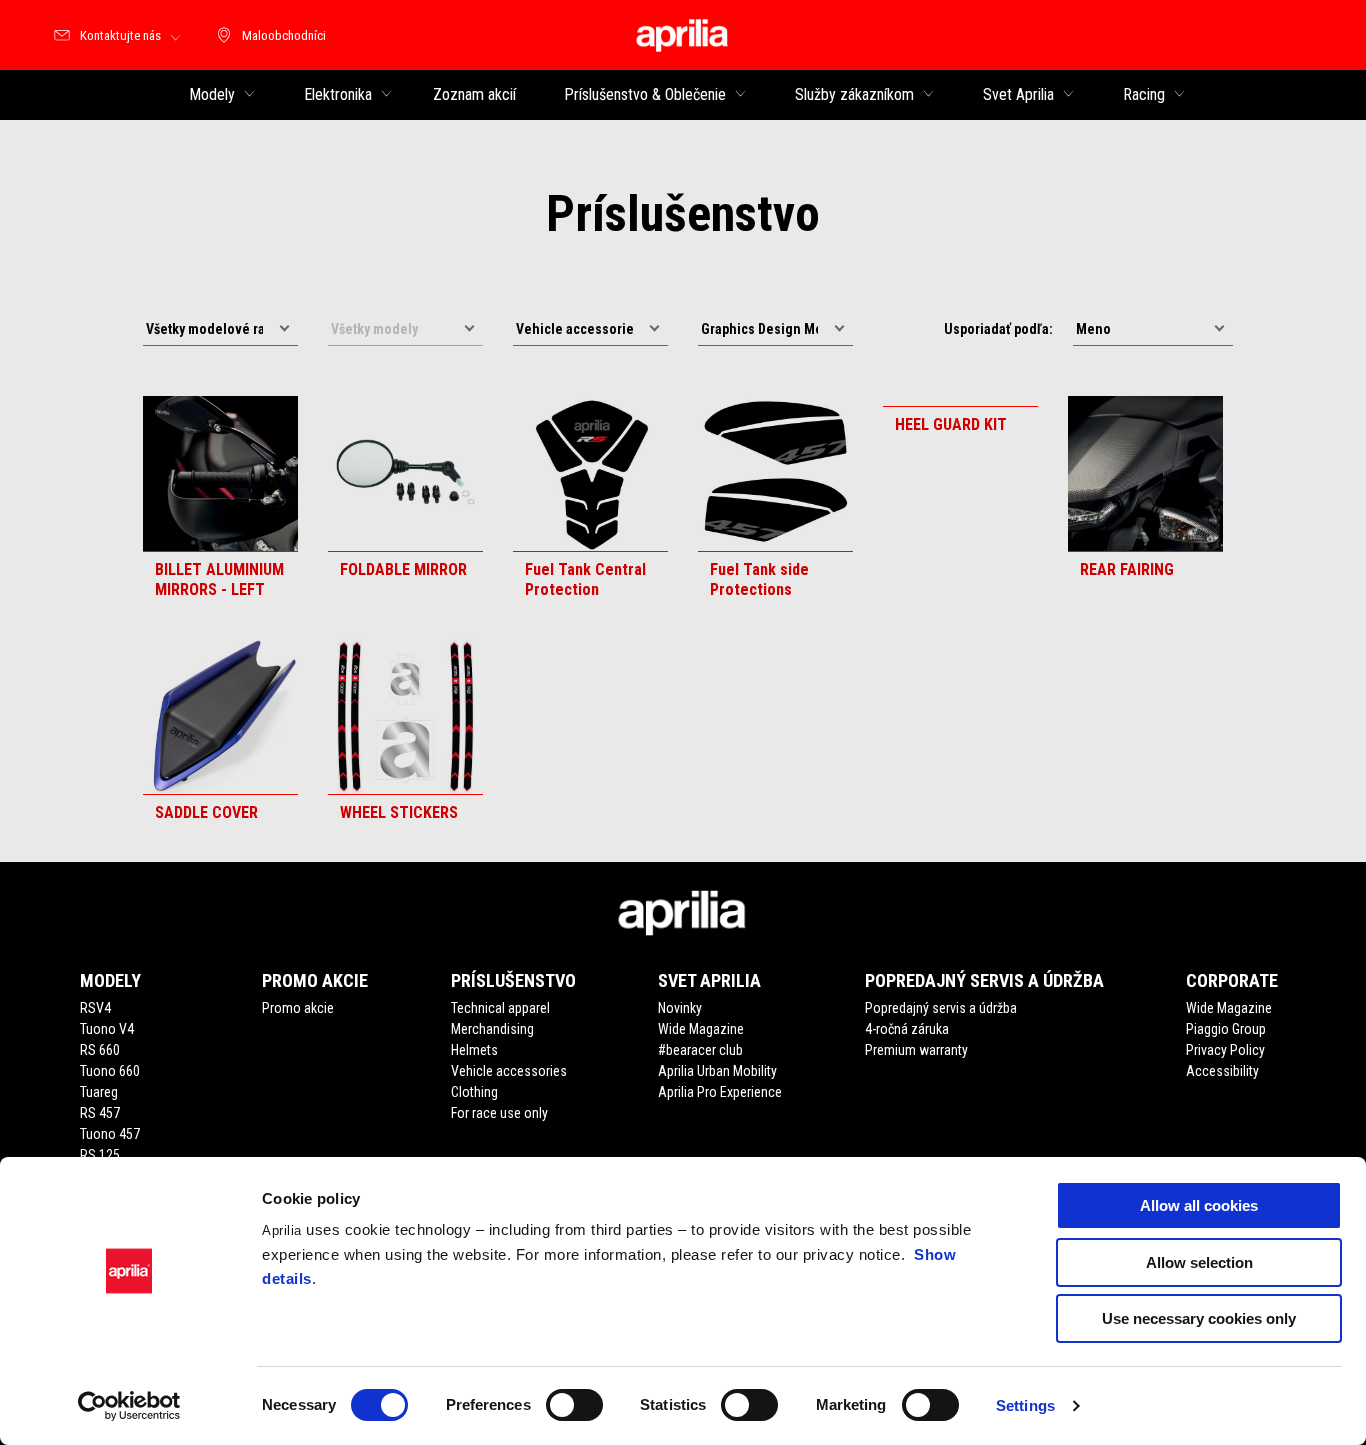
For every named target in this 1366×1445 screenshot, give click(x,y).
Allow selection (1199, 1262)
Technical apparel (500, 1008)
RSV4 (95, 1008)
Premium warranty (916, 1050)
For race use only (499, 1113)
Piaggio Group (1226, 1029)
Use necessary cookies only (1199, 1318)
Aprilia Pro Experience (720, 1092)
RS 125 (100, 1155)
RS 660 (100, 1050)
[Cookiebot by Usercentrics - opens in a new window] (129, 1406)
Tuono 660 (110, 1071)
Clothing (474, 1092)
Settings (1025, 1405)
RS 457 (100, 1113)
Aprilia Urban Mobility (717, 1071)
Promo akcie (298, 1008)
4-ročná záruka (907, 1029)
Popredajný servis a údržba (941, 1008)
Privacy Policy (1225, 1050)
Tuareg (99, 1092)
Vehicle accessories (509, 1071)
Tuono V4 (107, 1029)
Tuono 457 (110, 1134)
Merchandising (492, 1029)
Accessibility (1222, 1071)
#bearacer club (700, 1050)
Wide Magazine (701, 1029)
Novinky (680, 1008)
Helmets (474, 1050)
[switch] (574, 1405)
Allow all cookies (1199, 1205)
